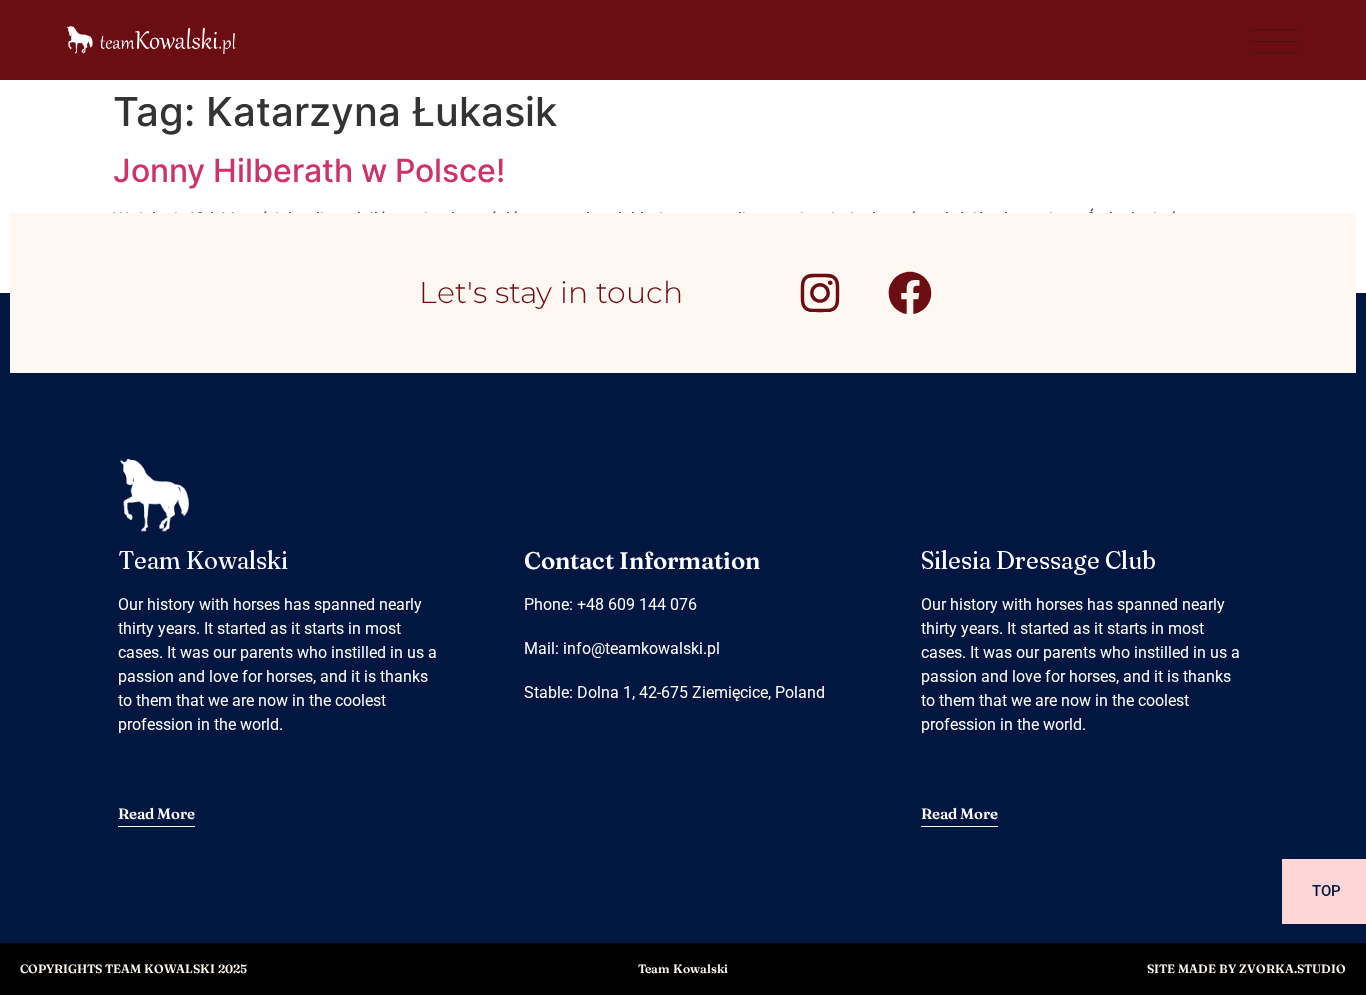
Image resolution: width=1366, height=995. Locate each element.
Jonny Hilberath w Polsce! (309, 170)
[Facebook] (910, 293)
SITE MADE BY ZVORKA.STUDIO (1246, 968)
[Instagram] (820, 293)
